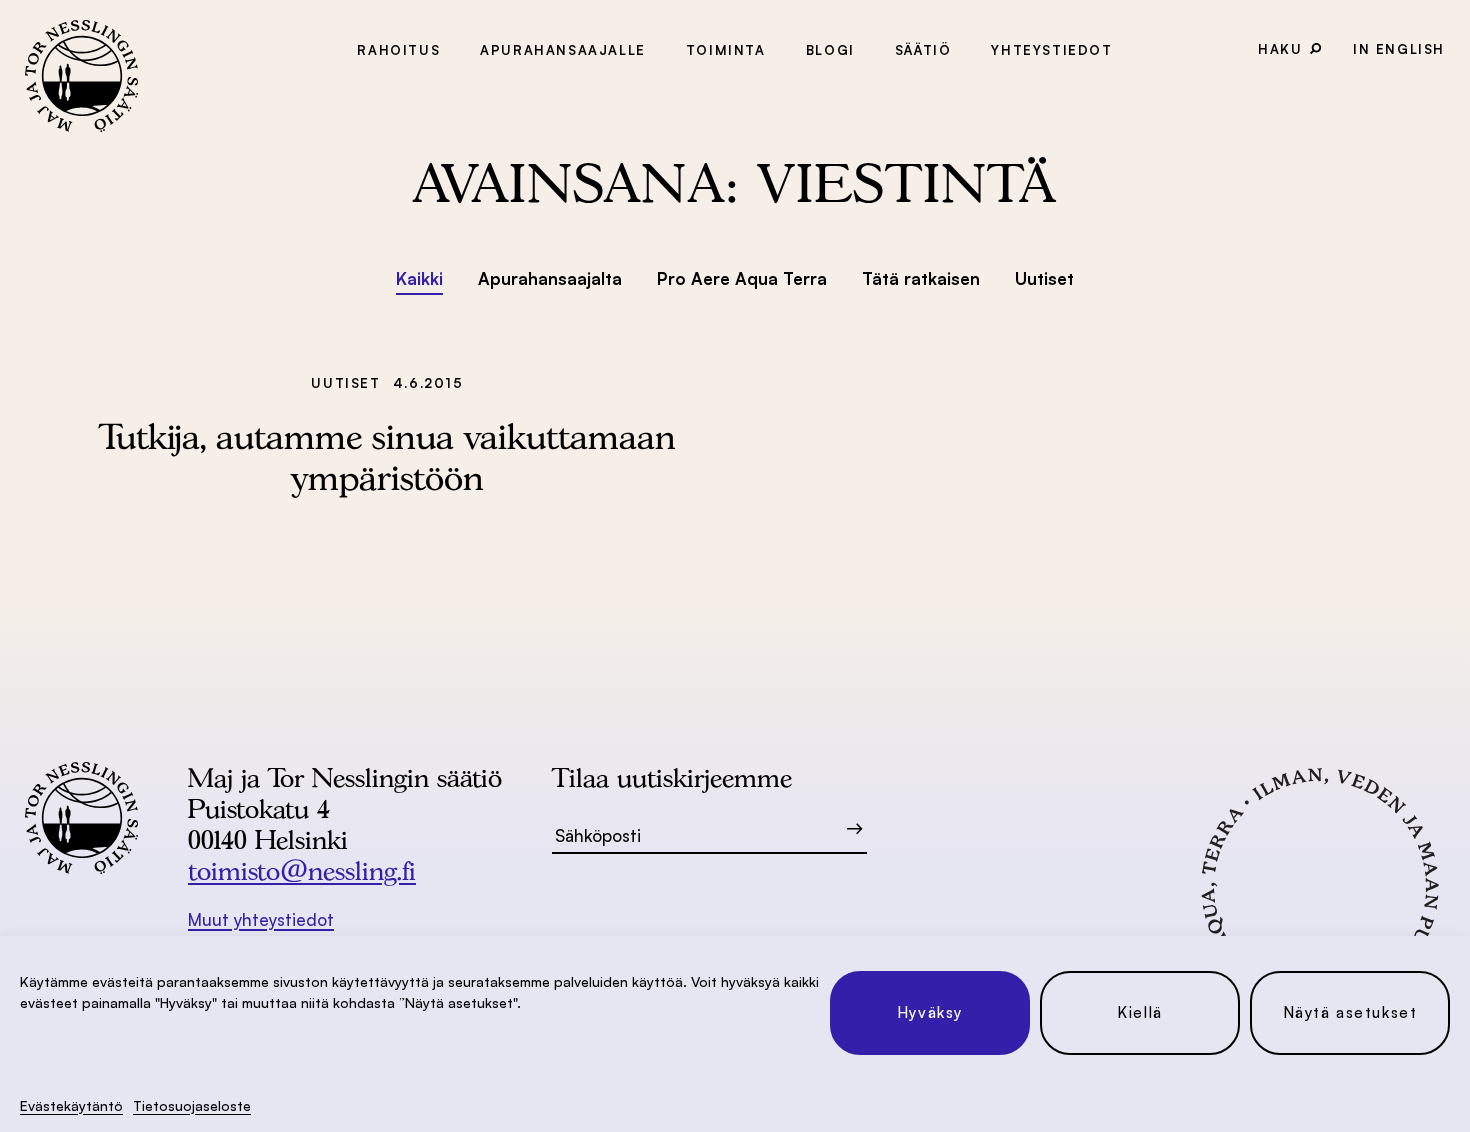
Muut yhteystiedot (261, 919)
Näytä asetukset (1350, 1012)
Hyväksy (930, 1012)
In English (1399, 49)
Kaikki (419, 278)
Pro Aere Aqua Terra (742, 278)
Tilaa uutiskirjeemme (672, 777)
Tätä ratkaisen (921, 278)
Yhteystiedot (1051, 50)
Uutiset (1044, 278)
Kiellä (1140, 1012)
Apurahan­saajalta (550, 278)
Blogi (830, 50)
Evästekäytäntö (71, 1105)
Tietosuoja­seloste (192, 1105)
